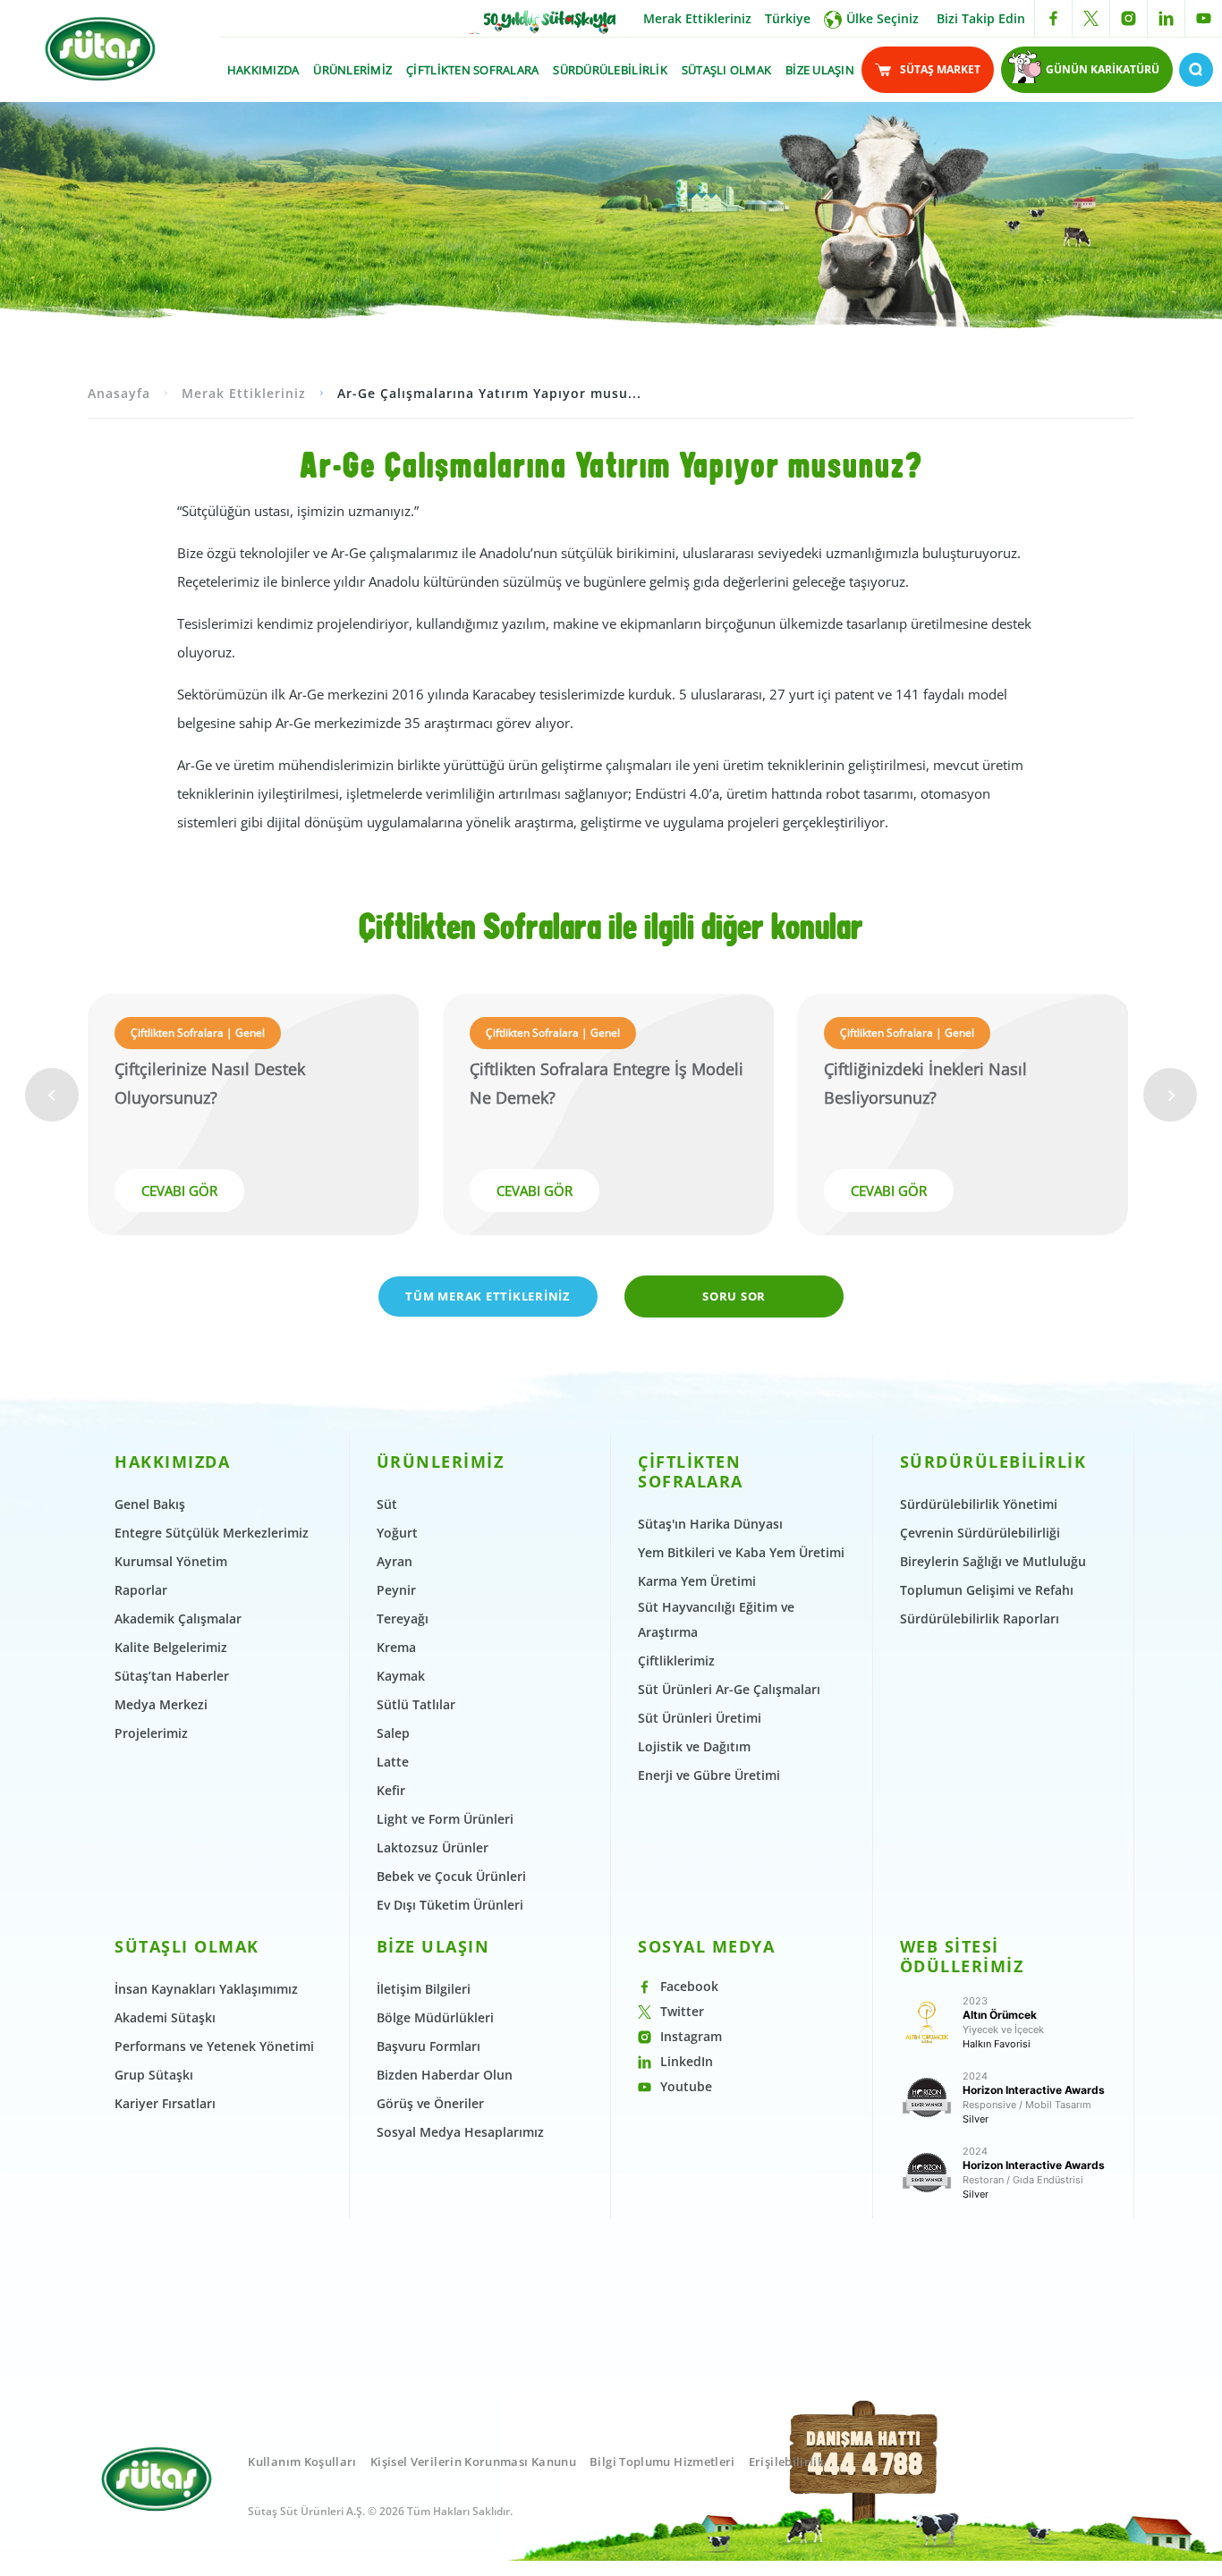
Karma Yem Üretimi (697, 1581)
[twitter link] (1091, 18)
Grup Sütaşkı (154, 2075)
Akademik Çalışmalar (178, 1618)
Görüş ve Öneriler (430, 2103)
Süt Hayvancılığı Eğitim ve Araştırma (716, 1619)
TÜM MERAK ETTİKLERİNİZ (488, 1296)
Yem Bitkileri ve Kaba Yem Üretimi (741, 1552)
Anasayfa (119, 393)
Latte (393, 1762)
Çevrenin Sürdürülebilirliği (980, 1533)
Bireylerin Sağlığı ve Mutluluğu (993, 1561)
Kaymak (401, 1676)
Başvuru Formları (429, 2046)
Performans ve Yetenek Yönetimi (214, 2046)
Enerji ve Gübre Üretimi (709, 1775)
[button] (52, 1095)
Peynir (396, 1590)
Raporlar (141, 1590)
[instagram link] (1129, 18)
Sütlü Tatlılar (416, 1704)
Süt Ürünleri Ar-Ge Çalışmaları (729, 1689)
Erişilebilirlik (786, 2462)
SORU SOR (734, 1296)
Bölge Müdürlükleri (435, 2017)
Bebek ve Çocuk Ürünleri (451, 1876)
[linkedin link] (1166, 18)
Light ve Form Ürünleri (445, 1819)
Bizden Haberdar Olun (445, 2075)
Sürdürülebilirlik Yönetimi (979, 1504)
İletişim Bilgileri (424, 1989)
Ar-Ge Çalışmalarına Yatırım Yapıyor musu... (489, 393)
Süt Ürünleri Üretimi (700, 1718)
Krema (396, 1647)
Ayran (395, 1561)
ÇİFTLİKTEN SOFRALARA (472, 70)
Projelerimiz (151, 1733)
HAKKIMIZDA (263, 70)
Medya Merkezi (161, 1704)
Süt (387, 1504)
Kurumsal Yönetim (171, 1561)
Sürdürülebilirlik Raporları (980, 1618)
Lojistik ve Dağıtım (694, 1746)
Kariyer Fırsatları (165, 2103)
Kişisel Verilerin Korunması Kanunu (473, 2462)
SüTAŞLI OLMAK (726, 70)
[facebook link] (1053, 18)
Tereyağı (403, 1618)
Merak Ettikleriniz (697, 18)
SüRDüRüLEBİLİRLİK (610, 70)
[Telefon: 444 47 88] (865, 2482)
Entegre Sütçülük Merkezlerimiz (212, 1533)
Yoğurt (397, 1533)
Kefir (391, 1790)
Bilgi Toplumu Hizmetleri (662, 2462)
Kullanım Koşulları (302, 2462)
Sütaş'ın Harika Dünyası (710, 1524)
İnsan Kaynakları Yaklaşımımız (206, 1989)
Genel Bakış (150, 1504)
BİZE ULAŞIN (820, 70)
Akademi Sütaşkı (165, 2017)
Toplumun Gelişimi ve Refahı (987, 1590)
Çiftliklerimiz (676, 1661)
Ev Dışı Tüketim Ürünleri (450, 1905)
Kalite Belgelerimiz (171, 1647)
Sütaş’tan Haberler (172, 1676)
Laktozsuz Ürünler (433, 1847)
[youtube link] (1204, 18)
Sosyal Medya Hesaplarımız (460, 2132)
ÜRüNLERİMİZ (352, 70)
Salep (393, 1733)
